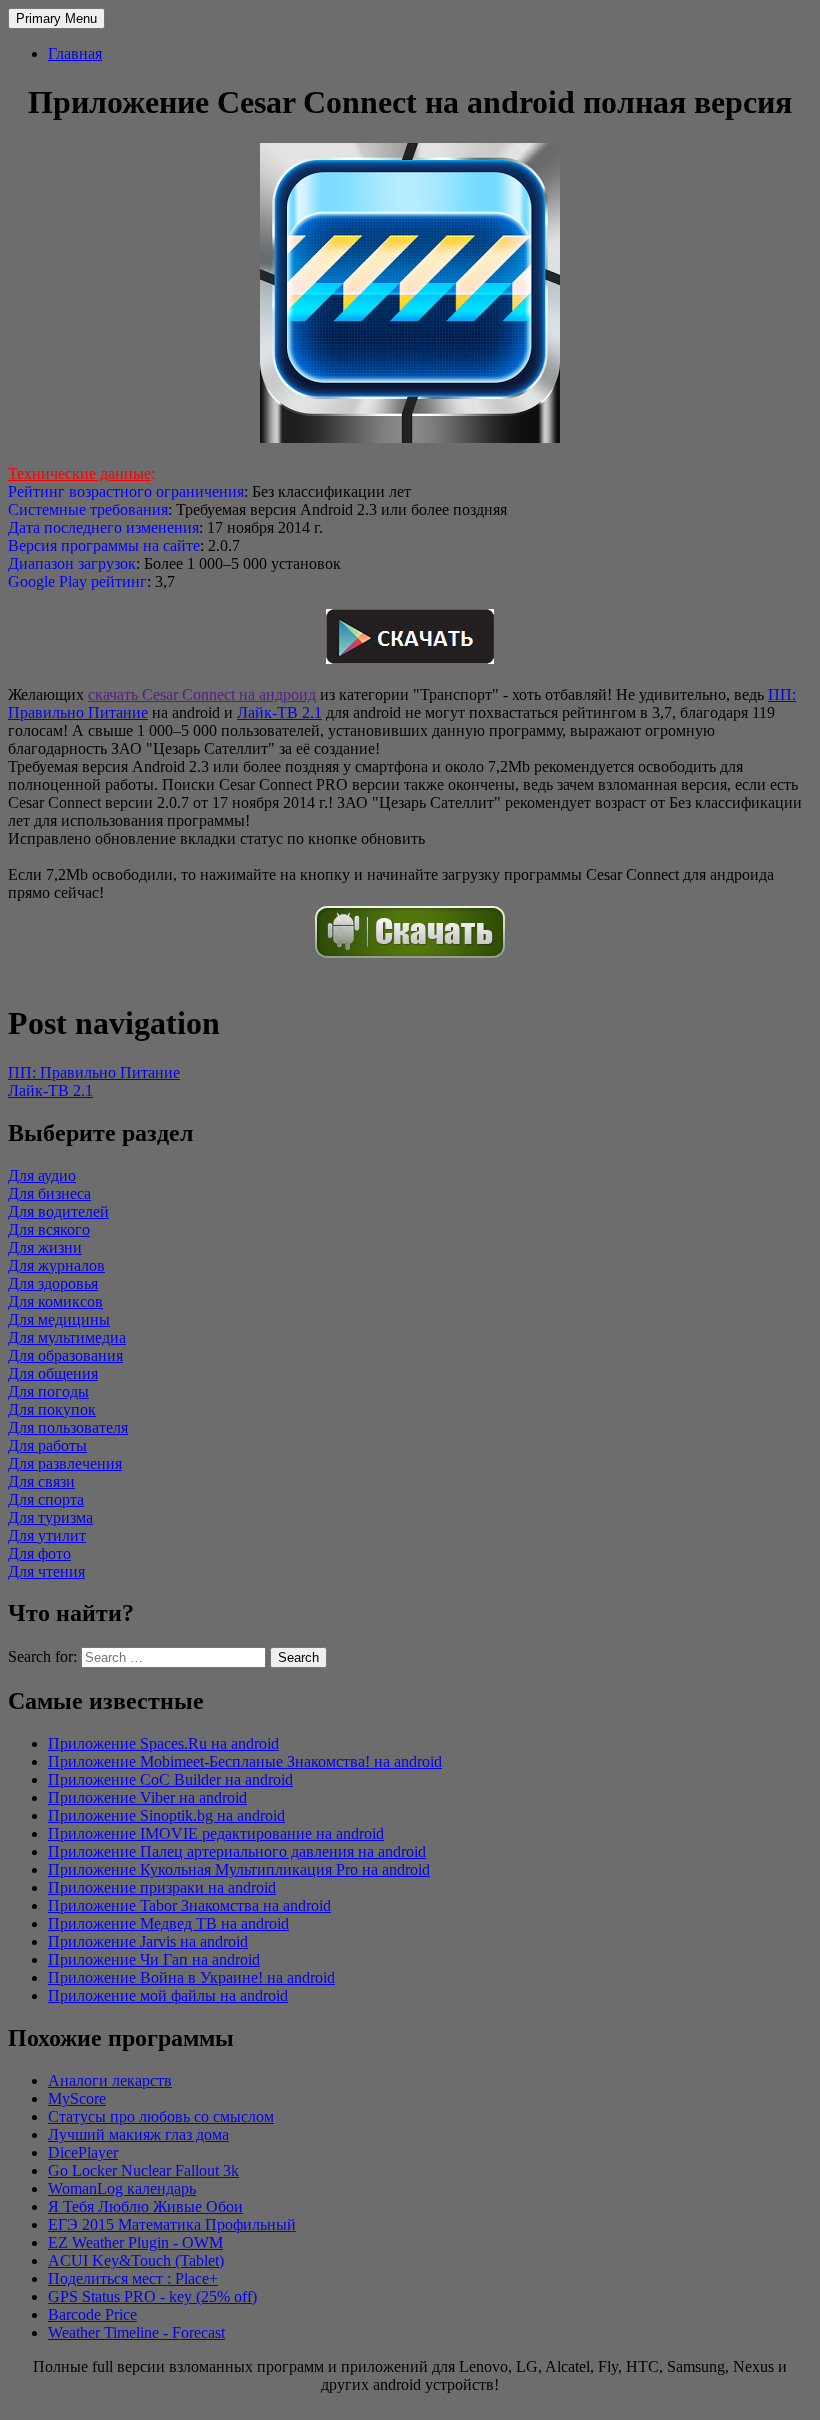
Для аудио (42, 1175)
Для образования (65, 1355)
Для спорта (46, 1499)
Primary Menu (56, 18)
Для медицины (59, 1319)
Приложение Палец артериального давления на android (237, 1851)
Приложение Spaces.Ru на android (163, 1743)
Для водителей (58, 1211)
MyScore (77, 2098)
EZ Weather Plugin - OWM (135, 2242)
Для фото (39, 1553)
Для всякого (49, 1229)
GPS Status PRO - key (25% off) (152, 2296)
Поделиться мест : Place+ (133, 2278)
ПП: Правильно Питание (94, 1072)
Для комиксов (55, 1301)
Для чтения (46, 1571)
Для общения (53, 1373)
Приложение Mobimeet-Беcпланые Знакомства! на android (245, 1761)
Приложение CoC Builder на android (170, 1779)
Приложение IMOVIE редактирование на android (216, 1833)
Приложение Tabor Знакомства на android (189, 1905)
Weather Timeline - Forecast (136, 2332)
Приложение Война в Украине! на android (191, 1977)
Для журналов (56, 1265)
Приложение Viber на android (147, 1797)
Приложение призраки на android (162, 1887)
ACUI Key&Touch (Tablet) (136, 2260)
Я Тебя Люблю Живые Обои (145, 2206)
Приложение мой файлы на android (168, 1995)
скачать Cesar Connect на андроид (202, 694)
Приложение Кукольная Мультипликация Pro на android (239, 1869)
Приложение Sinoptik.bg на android (166, 1815)
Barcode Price (92, 2314)
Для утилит (47, 1535)
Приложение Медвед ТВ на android (168, 1923)
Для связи (41, 1481)
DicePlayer (83, 2152)
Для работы (47, 1445)
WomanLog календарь (122, 2188)
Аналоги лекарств (110, 2080)
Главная (75, 53)
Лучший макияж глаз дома (138, 2134)
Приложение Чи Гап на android (154, 1959)
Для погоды (48, 1391)
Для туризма (50, 1517)
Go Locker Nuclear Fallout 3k (143, 2170)
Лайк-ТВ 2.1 (279, 712)
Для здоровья (53, 1283)
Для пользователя (68, 1427)
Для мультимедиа (67, 1337)
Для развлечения (65, 1463)
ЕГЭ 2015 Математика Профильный (172, 2224)
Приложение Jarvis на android (148, 1941)
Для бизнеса (49, 1193)
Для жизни (45, 1247)
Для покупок (52, 1409)
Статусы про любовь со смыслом (161, 2116)
